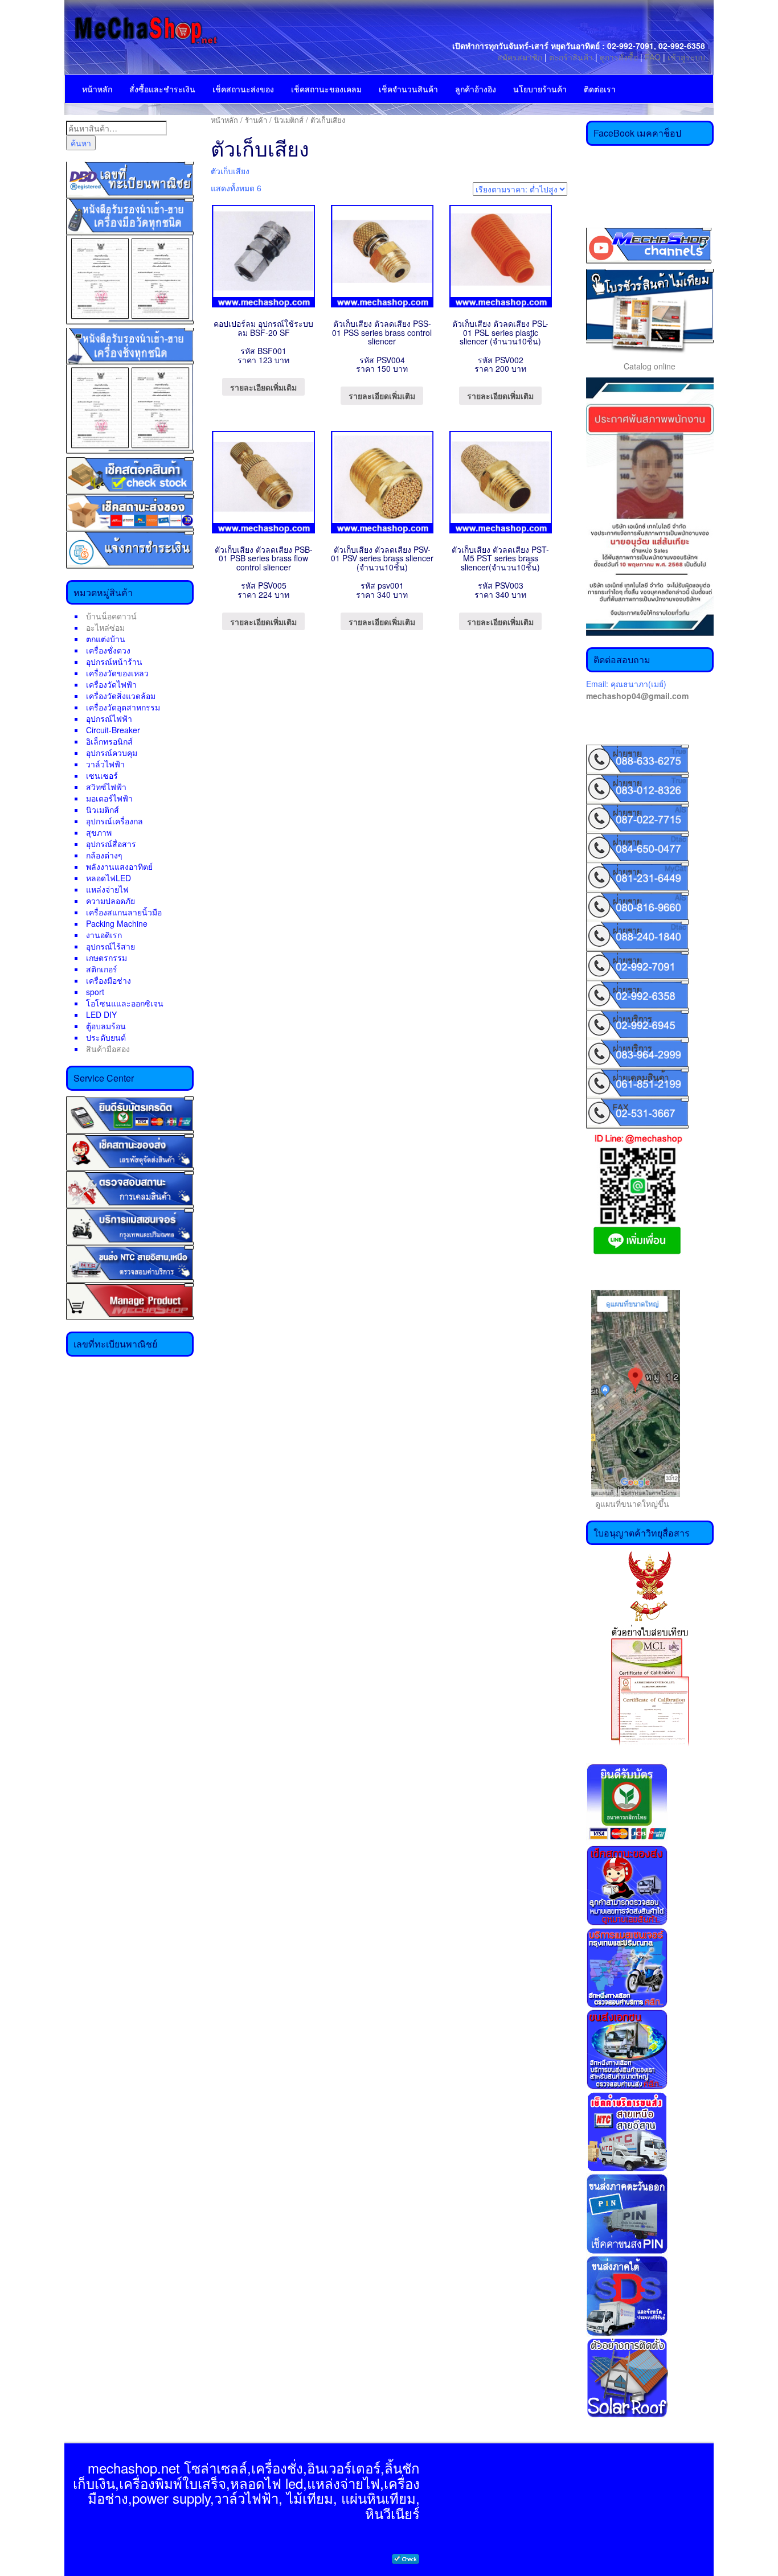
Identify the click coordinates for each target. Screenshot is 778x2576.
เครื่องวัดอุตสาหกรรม (123, 707)
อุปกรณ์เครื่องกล (114, 821)
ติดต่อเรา (600, 89)
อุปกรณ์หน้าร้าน (114, 662)
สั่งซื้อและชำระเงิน (162, 89)
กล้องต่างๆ (104, 855)
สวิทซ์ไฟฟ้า (106, 787)
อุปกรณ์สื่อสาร (111, 844)
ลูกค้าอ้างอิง (476, 89)
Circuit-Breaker (113, 730)
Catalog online (650, 366)
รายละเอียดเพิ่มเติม (263, 387)
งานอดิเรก (104, 935)
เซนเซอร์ (102, 775)
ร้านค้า (256, 120)
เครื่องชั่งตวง (108, 650)
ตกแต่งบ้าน (106, 639)
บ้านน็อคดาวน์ (111, 616)
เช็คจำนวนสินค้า (408, 89)
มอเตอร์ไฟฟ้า (109, 798)
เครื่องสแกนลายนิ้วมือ (124, 912)
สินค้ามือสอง (108, 1049)
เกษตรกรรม (107, 958)
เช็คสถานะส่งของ (243, 89)
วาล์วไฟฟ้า (105, 764)
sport (95, 992)
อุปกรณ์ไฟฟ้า (109, 718)
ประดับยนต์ (106, 1037)
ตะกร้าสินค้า (572, 57)
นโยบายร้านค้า (540, 89)
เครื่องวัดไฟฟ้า (111, 684)
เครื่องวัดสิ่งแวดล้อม (121, 696)
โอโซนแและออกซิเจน (125, 1003)
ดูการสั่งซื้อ (619, 57)
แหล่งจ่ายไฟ (107, 889)
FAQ (653, 57)
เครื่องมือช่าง (108, 980)
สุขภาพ (99, 832)
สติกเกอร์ (102, 969)
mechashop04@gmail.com (637, 696)
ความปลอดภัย (110, 901)
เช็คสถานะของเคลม (326, 89)
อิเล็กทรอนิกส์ (109, 741)
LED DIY (101, 1014)
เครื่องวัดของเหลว (117, 673)
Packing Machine (117, 923)
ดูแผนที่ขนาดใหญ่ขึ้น (628, 1503)
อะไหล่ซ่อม (105, 627)
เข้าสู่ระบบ (686, 57)
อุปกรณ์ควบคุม (112, 753)
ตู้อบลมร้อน (106, 1026)
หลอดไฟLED (108, 878)
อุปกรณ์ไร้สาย (110, 946)
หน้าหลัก (97, 89)
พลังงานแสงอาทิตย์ (119, 866)
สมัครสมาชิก (520, 57)
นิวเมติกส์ (103, 810)
